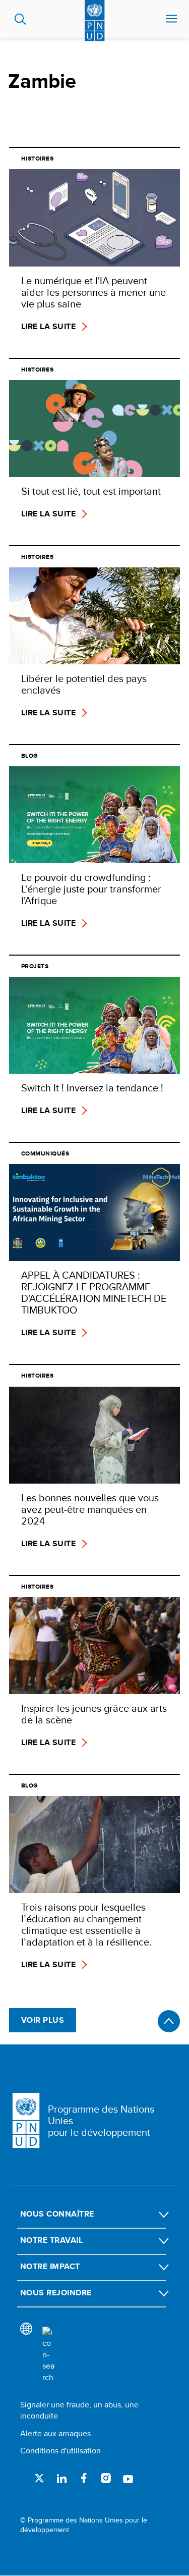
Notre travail (51, 2240)
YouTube (128, 2478)
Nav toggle (171, 19)
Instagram (106, 2478)
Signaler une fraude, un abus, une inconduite (79, 2410)
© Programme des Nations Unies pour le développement (84, 2525)
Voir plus (43, 2020)
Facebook (84, 2478)
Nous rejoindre (56, 2293)
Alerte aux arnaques (55, 2433)
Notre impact (50, 2266)
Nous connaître (57, 2214)
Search (20, 19)
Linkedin (61, 2478)
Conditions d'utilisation (60, 2451)
